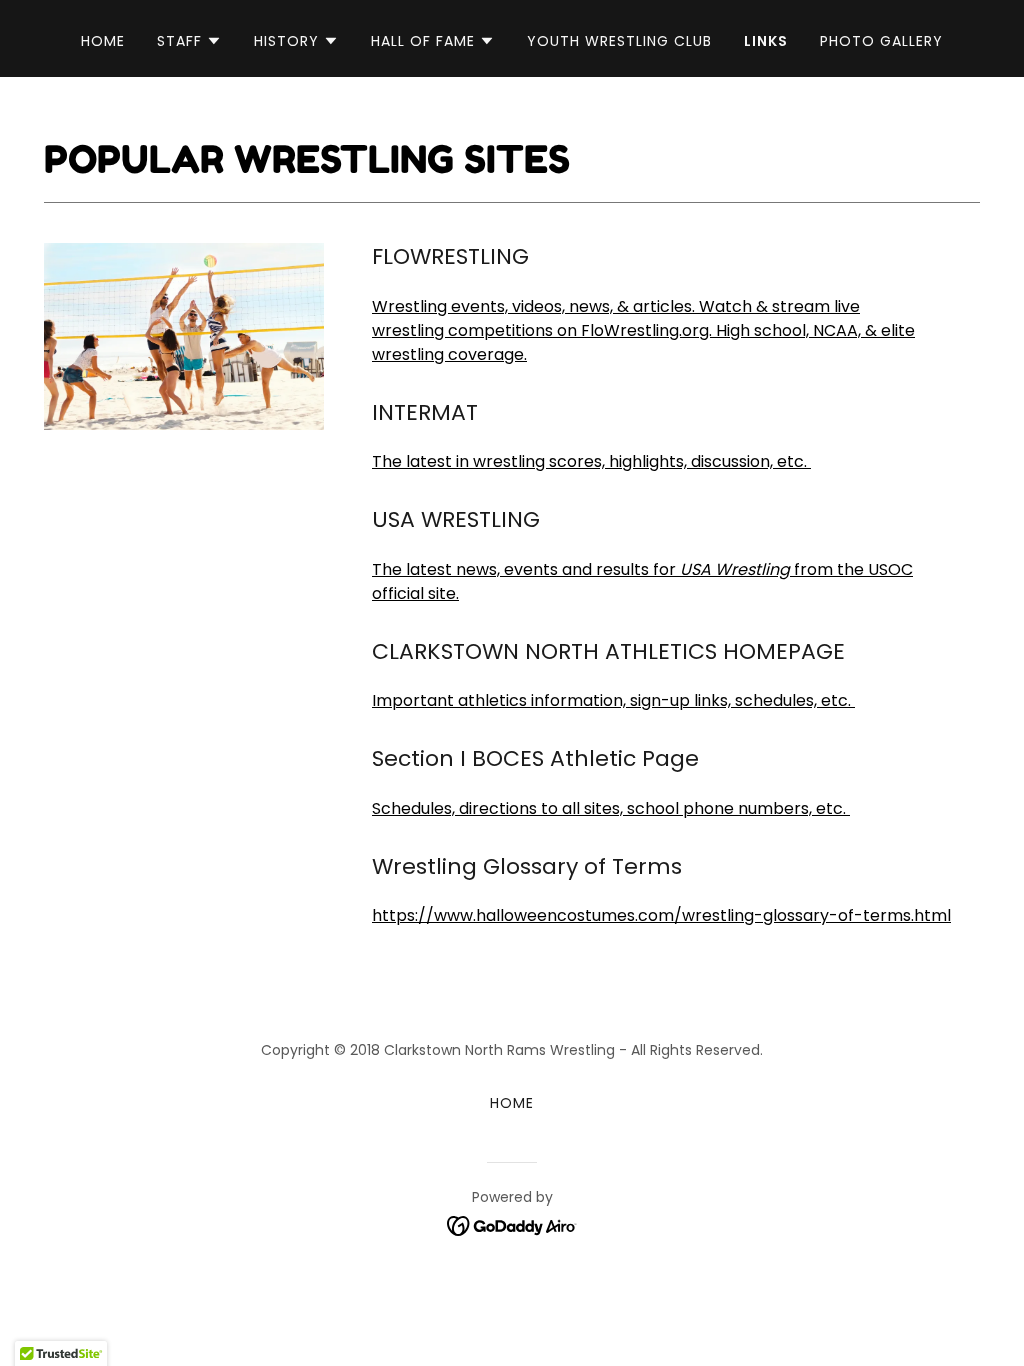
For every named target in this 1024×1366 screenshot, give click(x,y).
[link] (512, 1224)
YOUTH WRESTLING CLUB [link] (619, 41)
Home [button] (512, 1103)
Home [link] (103, 41)
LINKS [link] (766, 41)
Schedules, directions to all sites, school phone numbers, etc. (611, 808)
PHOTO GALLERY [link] (881, 41)
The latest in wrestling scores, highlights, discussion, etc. (591, 461)
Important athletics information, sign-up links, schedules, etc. (613, 700)
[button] (189, 41)
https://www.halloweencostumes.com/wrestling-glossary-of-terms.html (661, 915)
